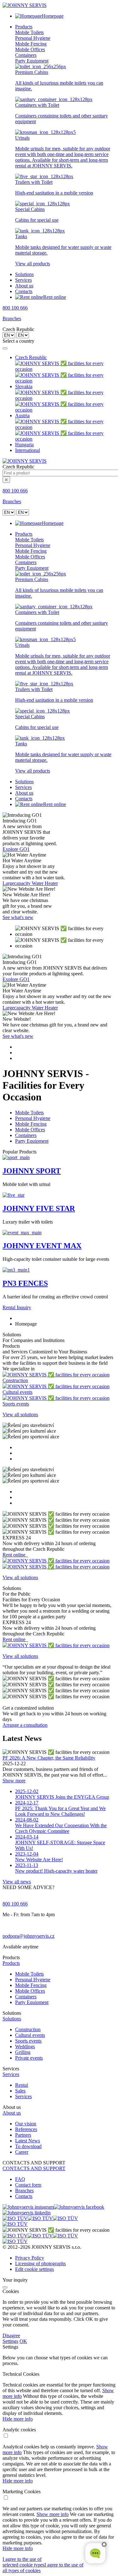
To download (28, 2146)
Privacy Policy (30, 2258)
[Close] (5, 348)
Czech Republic (31, 357)
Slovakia (24, 386)
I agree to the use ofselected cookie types (23, 2562)
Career (22, 2152)
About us (24, 286)
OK (23, 2341)
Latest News (28, 2141)
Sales (20, 2091)
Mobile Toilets (29, 32)
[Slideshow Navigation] (59, 937)
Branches (12, 319)
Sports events (28, 2041)
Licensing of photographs (40, 2263)
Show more (14, 1781)
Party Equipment (32, 61)
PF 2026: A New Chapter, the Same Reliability (49, 1758)
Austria (22, 415)
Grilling (23, 2052)
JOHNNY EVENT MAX (42, 1246)
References (26, 2129)
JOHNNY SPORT (32, 1171)
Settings (10, 2341)
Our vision (26, 2124)
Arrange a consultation (25, 1725)
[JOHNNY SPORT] (16, 1157)
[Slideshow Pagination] (59, 1053)
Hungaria (24, 445)
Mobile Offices (30, 49)
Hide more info (18, 2419)
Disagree (11, 2335)
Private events (29, 2058)
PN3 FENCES (25, 1283)
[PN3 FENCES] (16, 1270)
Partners (23, 2135)
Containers (26, 55)
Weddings (25, 2046)
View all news (17, 1882)
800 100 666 (15, 308)
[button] (59, 1963)
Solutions (24, 274)
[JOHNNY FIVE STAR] (14, 1195)
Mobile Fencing (31, 44)
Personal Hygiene (33, 38)
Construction (28, 2029)
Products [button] (24, 27)
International (28, 450)
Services (23, 280)
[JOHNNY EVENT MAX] (22, 1233)
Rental (22, 2085)
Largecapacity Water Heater (30, 883)
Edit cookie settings (34, 2269)
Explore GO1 (16, 849)
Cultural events (30, 2035)
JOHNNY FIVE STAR (39, 1208)
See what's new (18, 917)
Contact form (28, 2185)
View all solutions (20, 1414)
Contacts (24, 291)
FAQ (20, 2179)
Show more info (53, 2514)
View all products (33, 264)
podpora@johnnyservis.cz (28, 1936)
